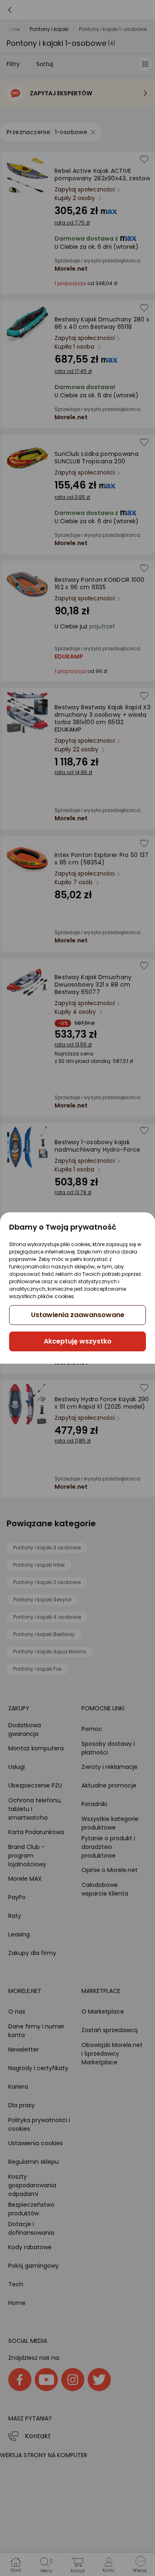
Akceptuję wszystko (78, 1341)
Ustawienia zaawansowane (78, 1315)
